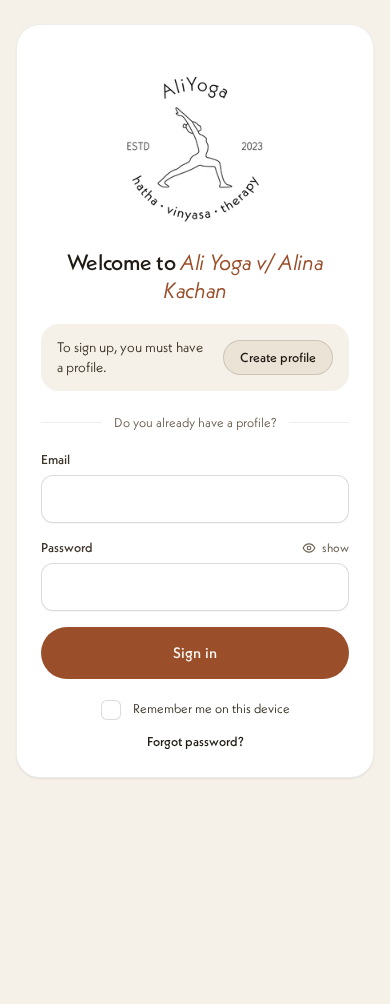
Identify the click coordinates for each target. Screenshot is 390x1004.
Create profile (278, 357)
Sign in (195, 652)
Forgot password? (195, 741)
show (335, 548)
